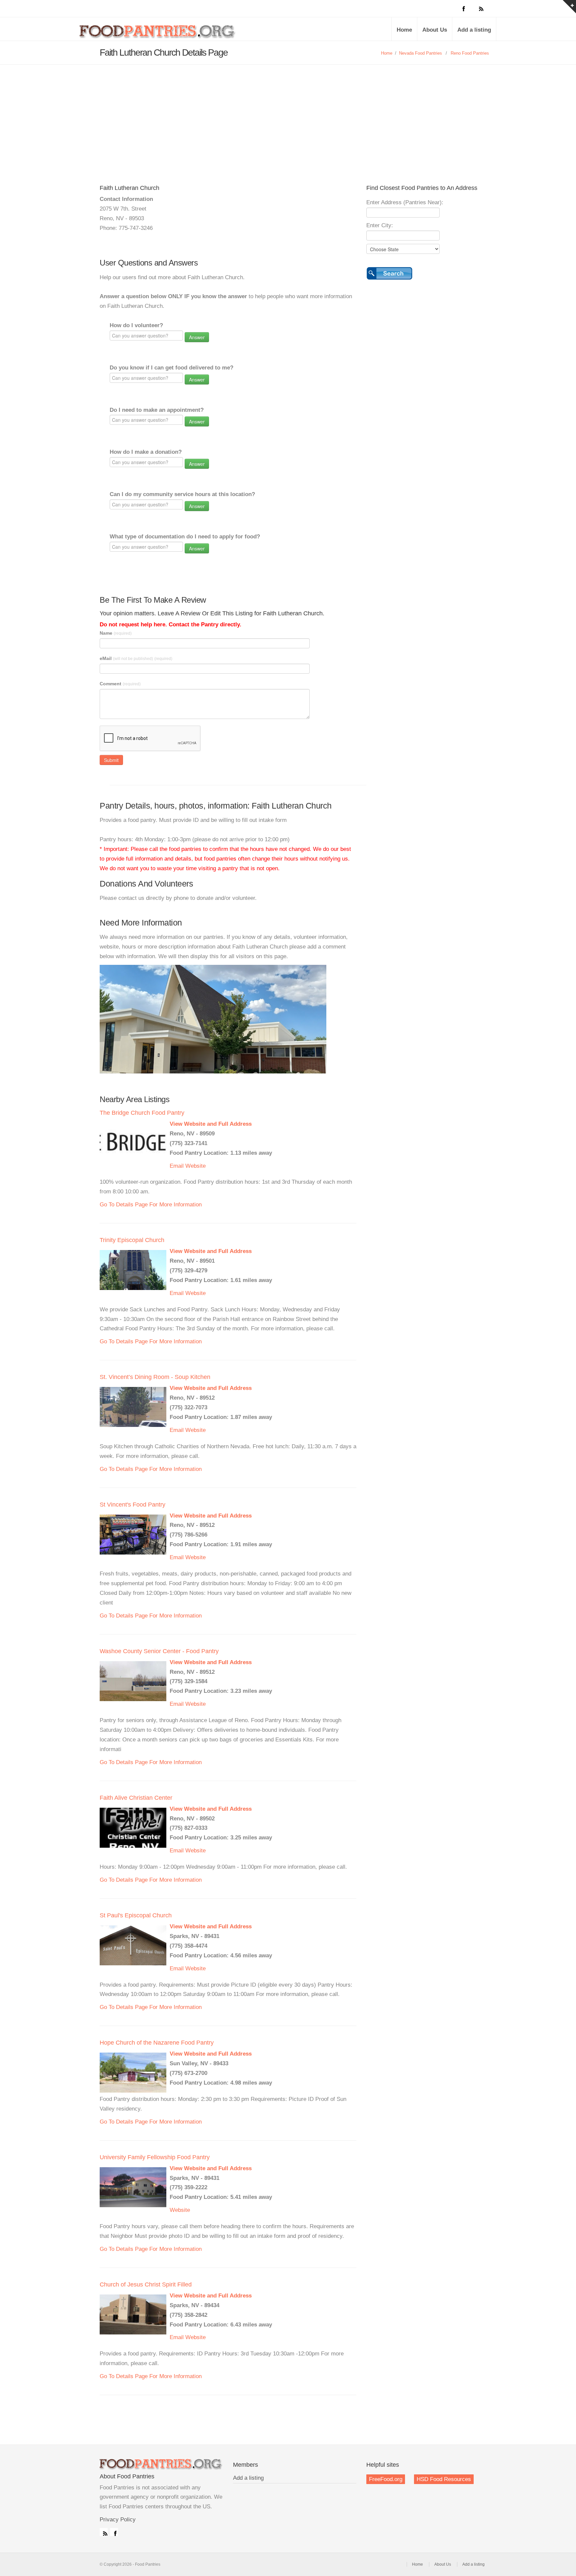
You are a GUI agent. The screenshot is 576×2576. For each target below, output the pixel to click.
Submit (111, 760)
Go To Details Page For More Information (151, 1205)
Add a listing (474, 30)
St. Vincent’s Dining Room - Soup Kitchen (155, 1377)
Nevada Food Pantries (420, 53)
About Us (435, 30)
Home (404, 30)
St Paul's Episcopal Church (136, 1915)
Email (177, 1166)
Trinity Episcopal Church (132, 1240)
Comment (120, 684)
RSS (104, 2532)
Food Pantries (158, 34)
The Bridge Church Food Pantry (142, 1113)
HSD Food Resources (444, 2479)
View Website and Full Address (211, 1124)
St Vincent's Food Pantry (132, 1505)
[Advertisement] (288, 115)
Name (116, 633)
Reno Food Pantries (470, 53)
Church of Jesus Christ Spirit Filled (146, 2284)
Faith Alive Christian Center (136, 1798)
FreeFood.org (386, 2479)
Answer (197, 337)
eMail (136, 658)
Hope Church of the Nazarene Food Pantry (157, 2043)
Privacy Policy (118, 2520)
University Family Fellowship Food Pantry (155, 2157)
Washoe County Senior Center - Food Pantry (159, 1651)
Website (195, 1166)
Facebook (114, 2532)
